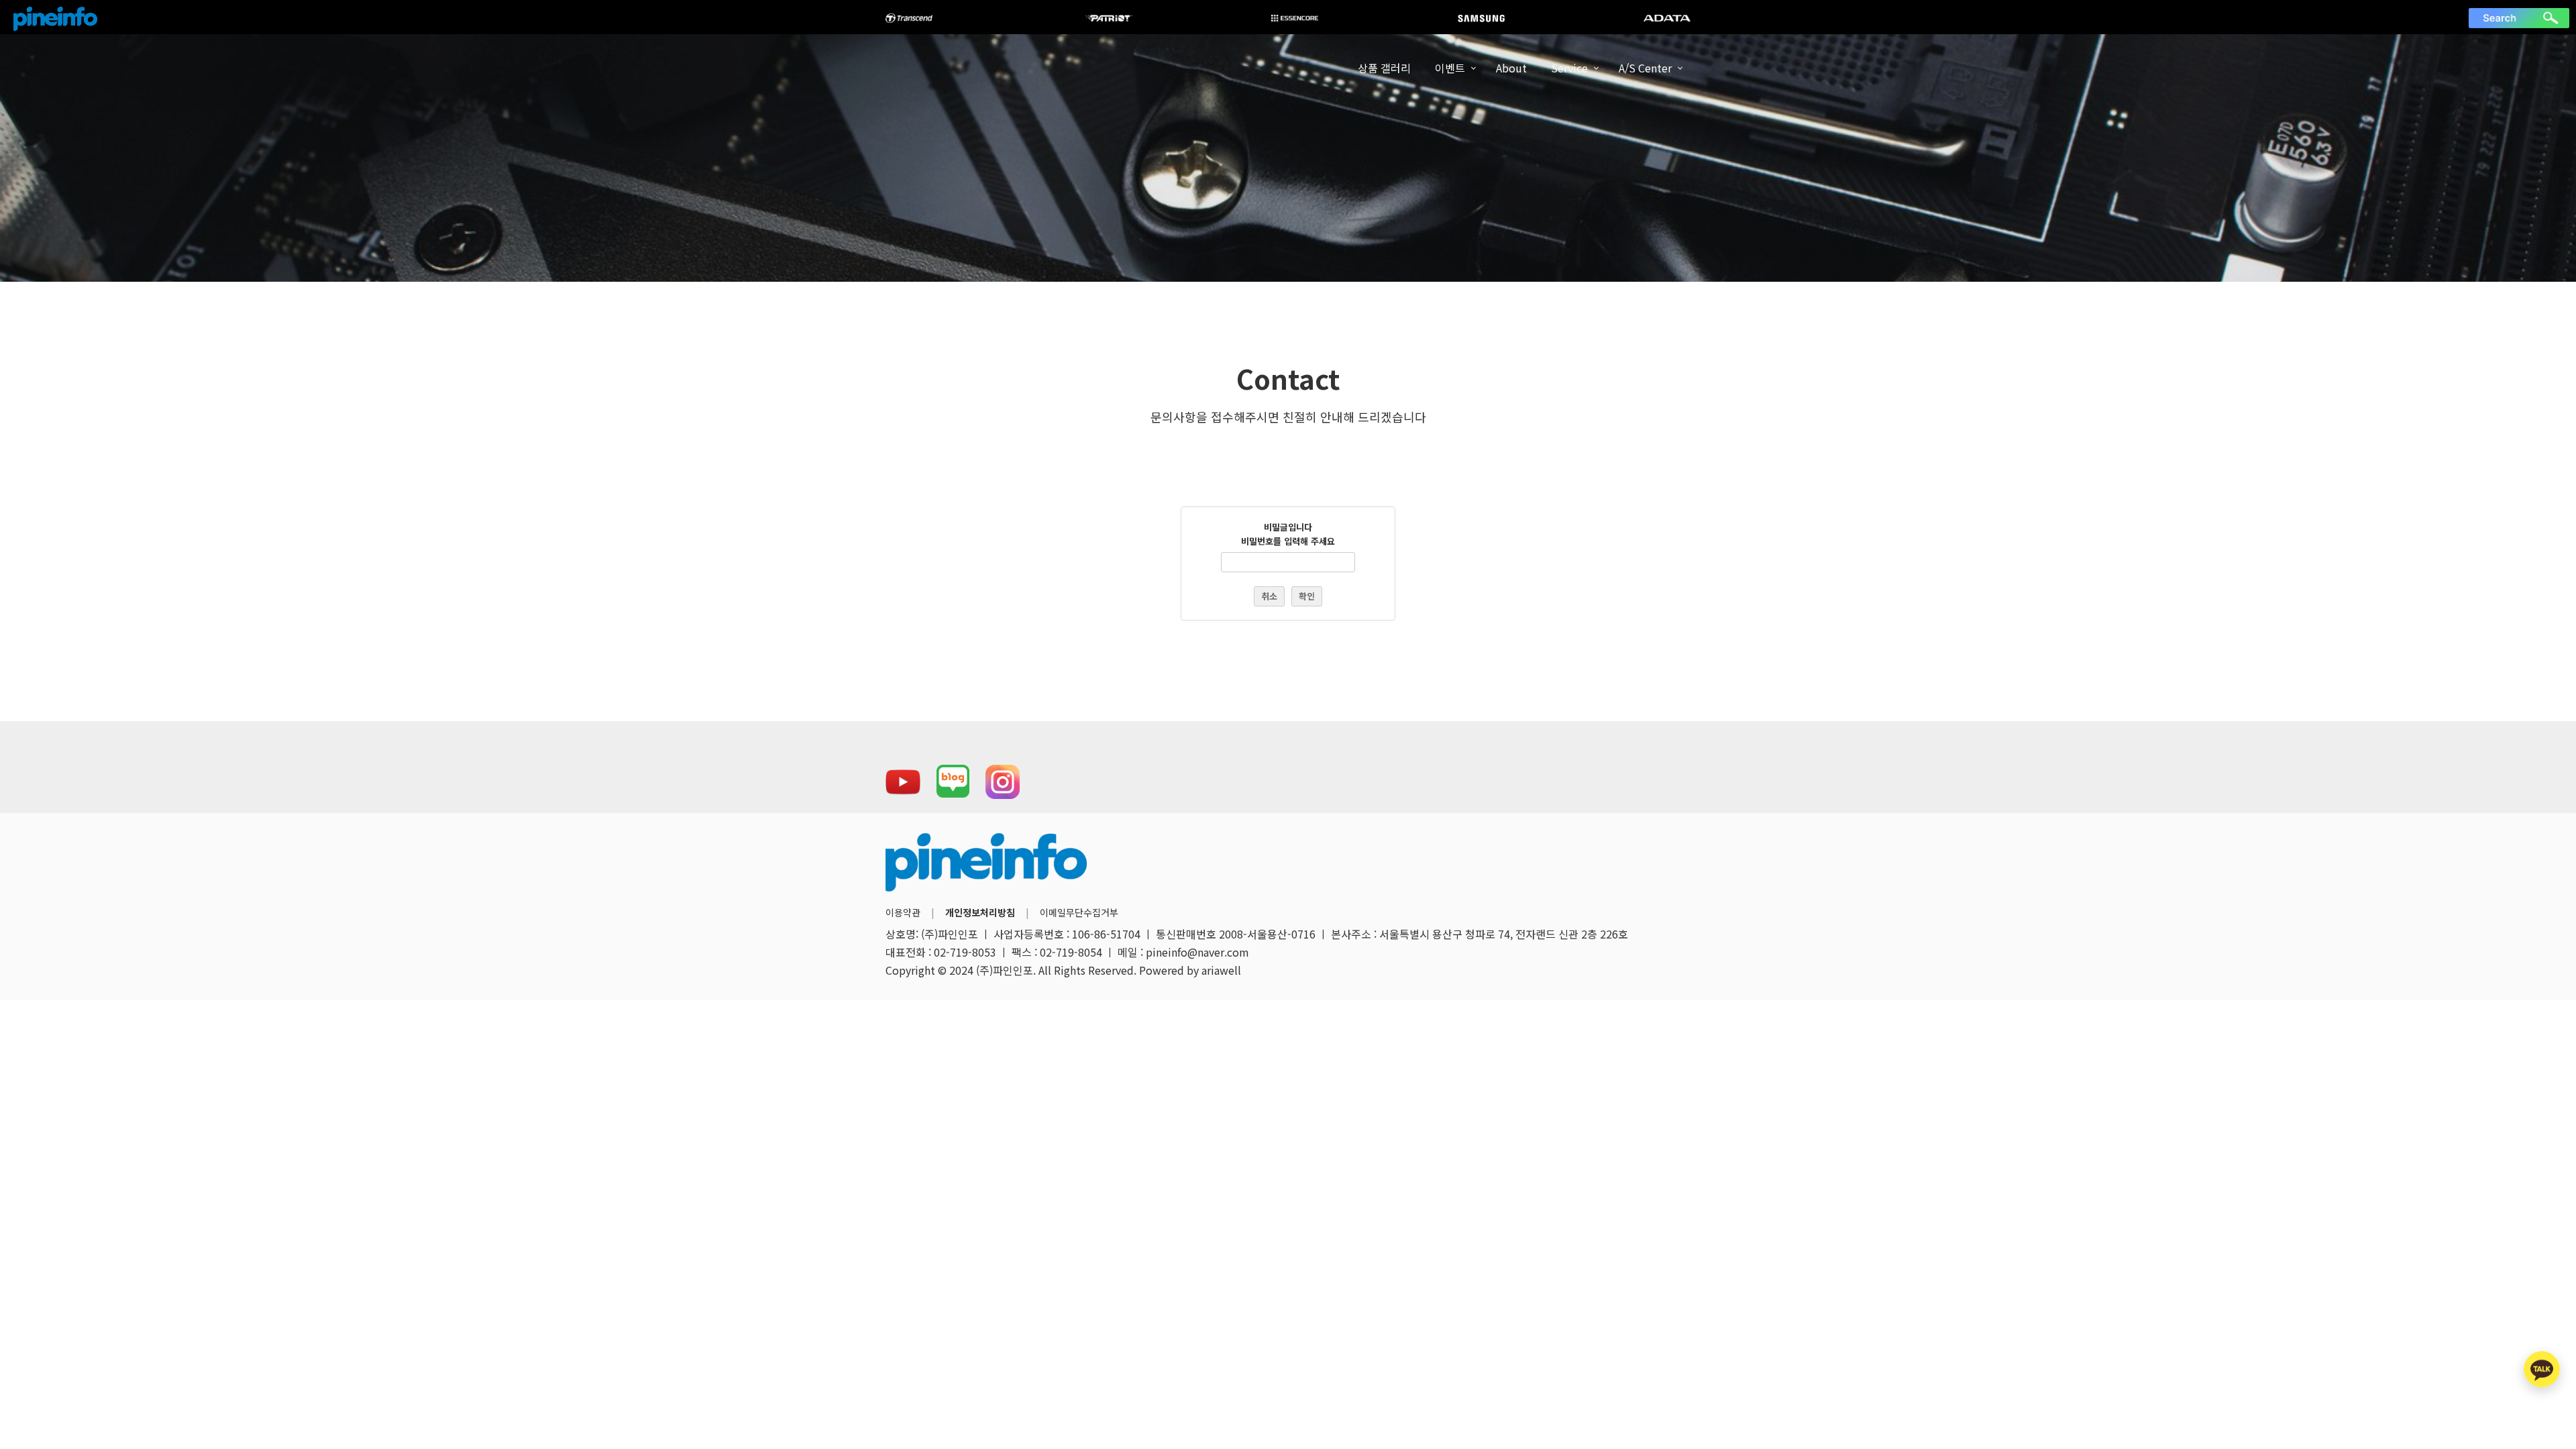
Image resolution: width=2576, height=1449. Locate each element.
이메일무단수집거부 (1079, 912)
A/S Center (1645, 68)
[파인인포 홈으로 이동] (55, 19)
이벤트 (1450, 68)
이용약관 (903, 912)
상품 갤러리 (1384, 68)
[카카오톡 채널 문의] (2542, 1369)
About (1511, 68)
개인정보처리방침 (980, 912)
